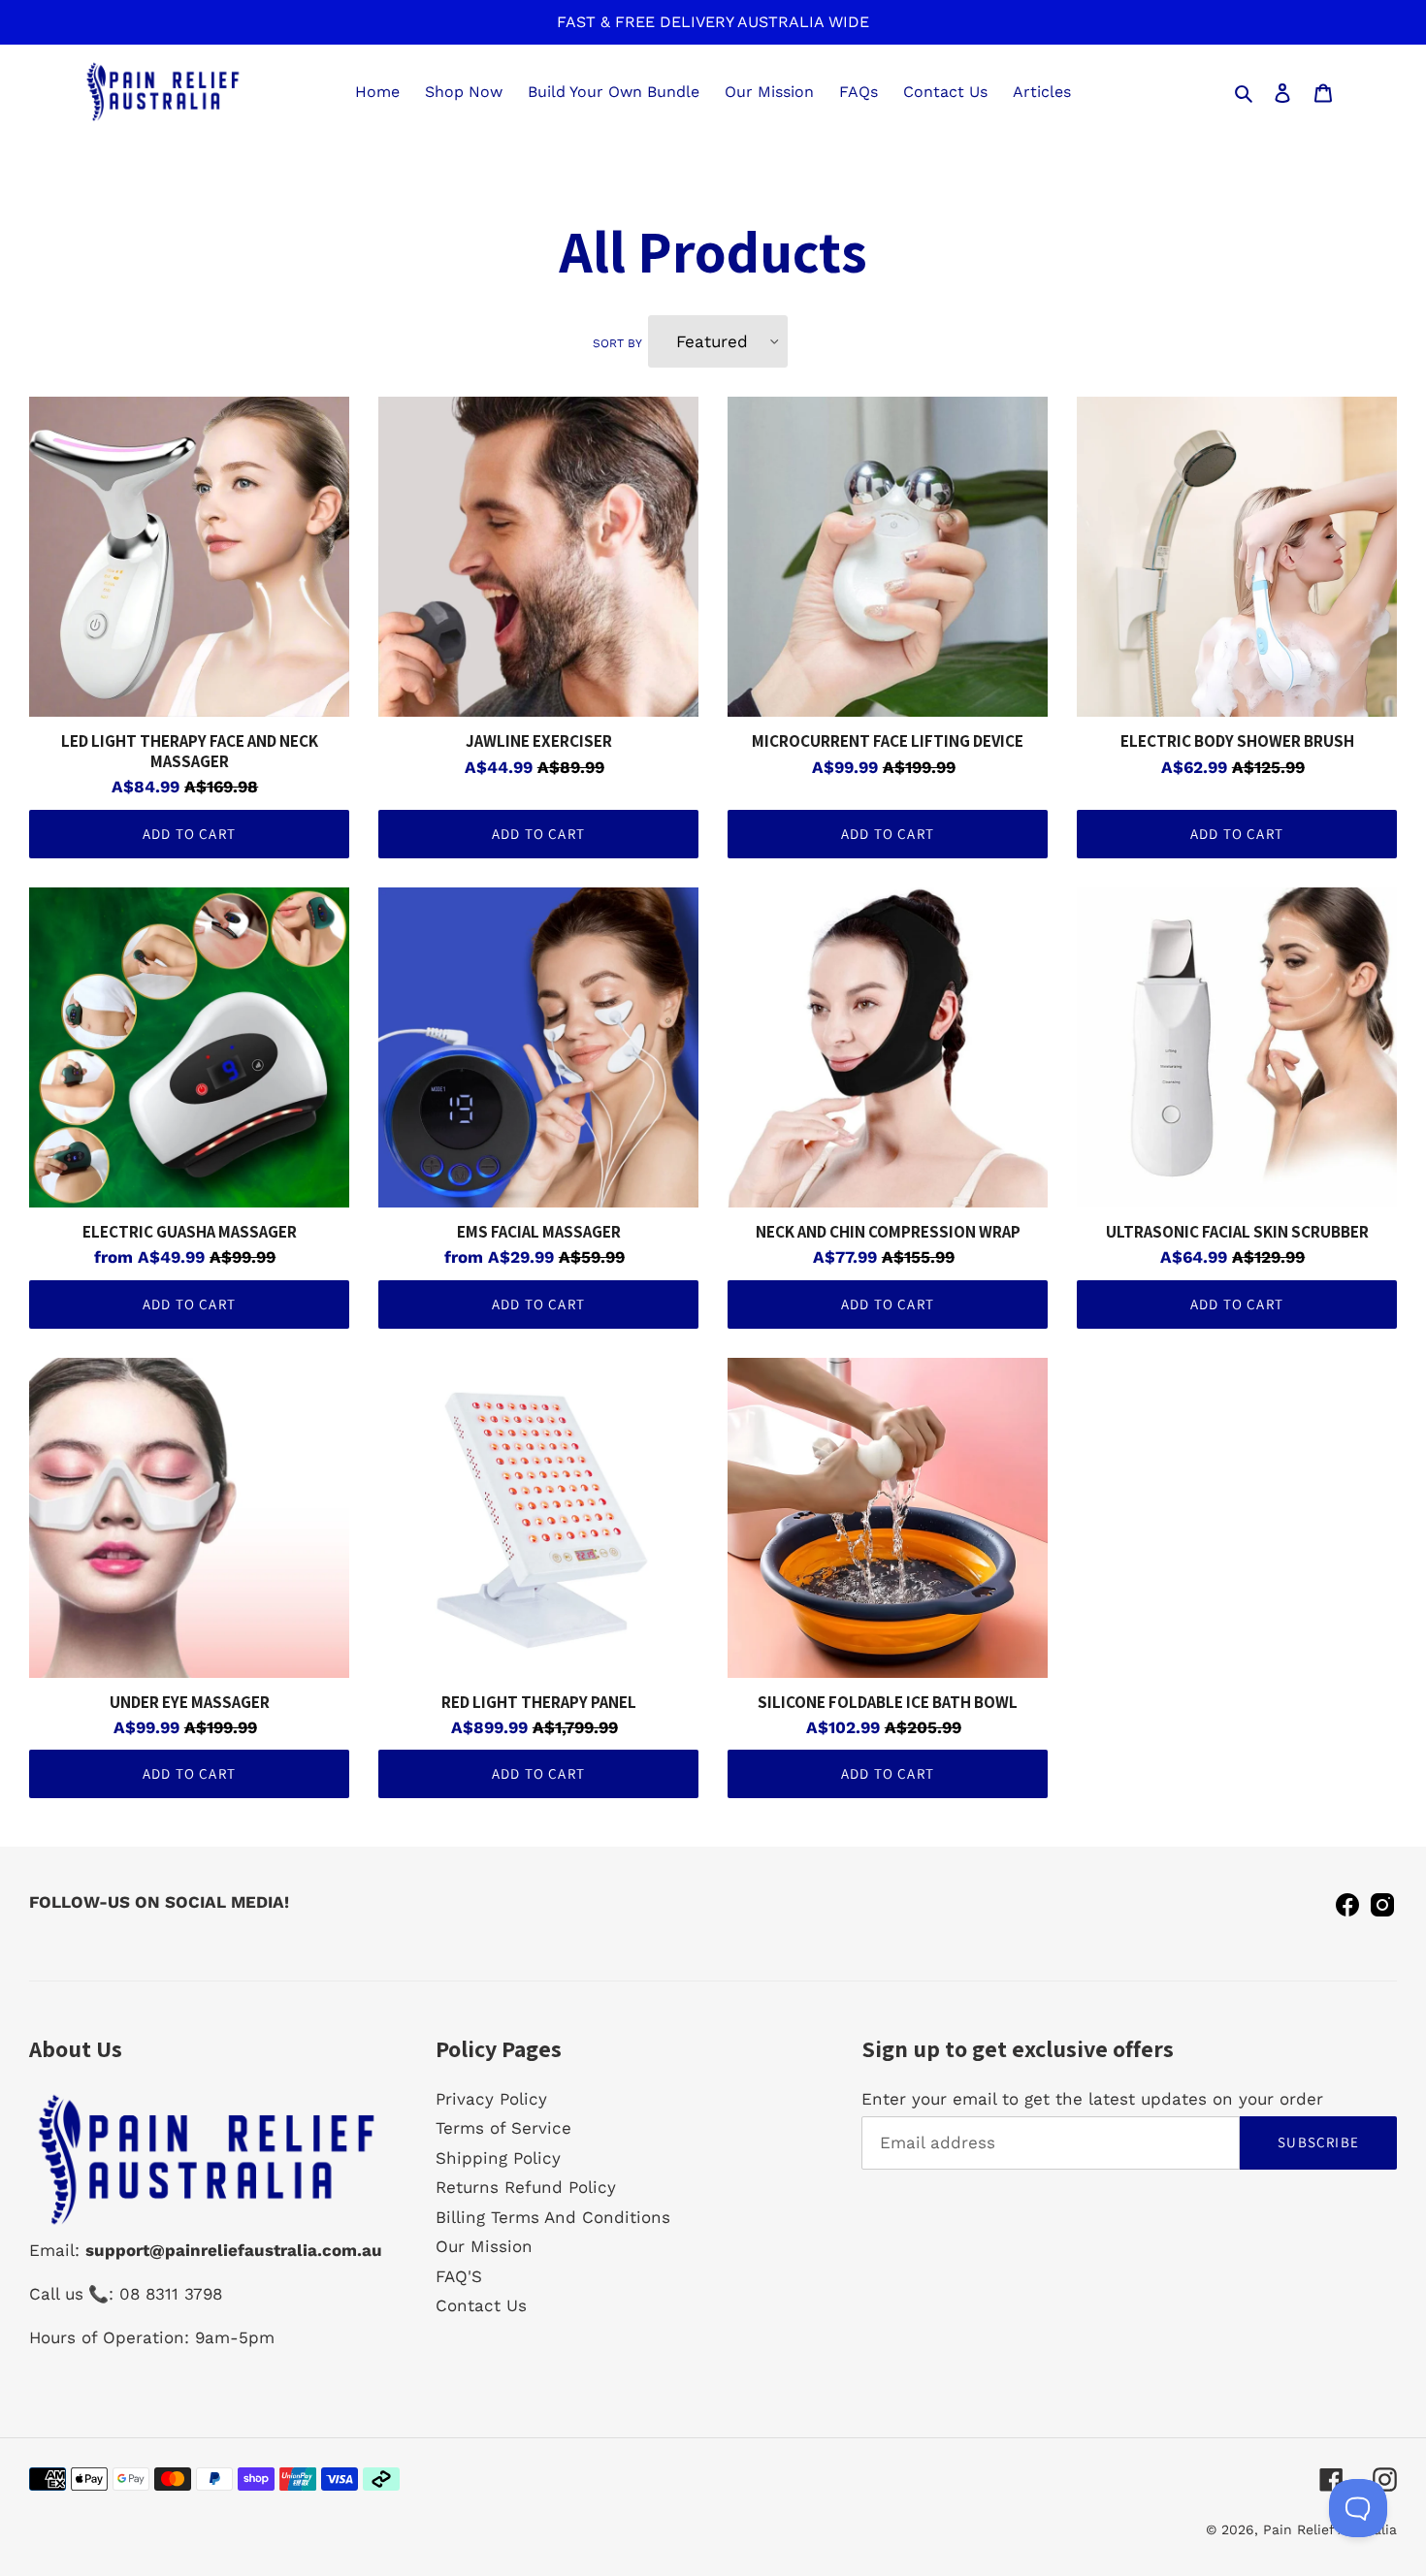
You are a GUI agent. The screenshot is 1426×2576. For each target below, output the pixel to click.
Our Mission (484, 2246)
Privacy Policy (491, 2099)
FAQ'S (459, 2276)
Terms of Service (503, 2128)
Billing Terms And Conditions (553, 2217)
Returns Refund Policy (526, 2187)
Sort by (617, 343)
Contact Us (481, 2305)
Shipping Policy (498, 2158)
